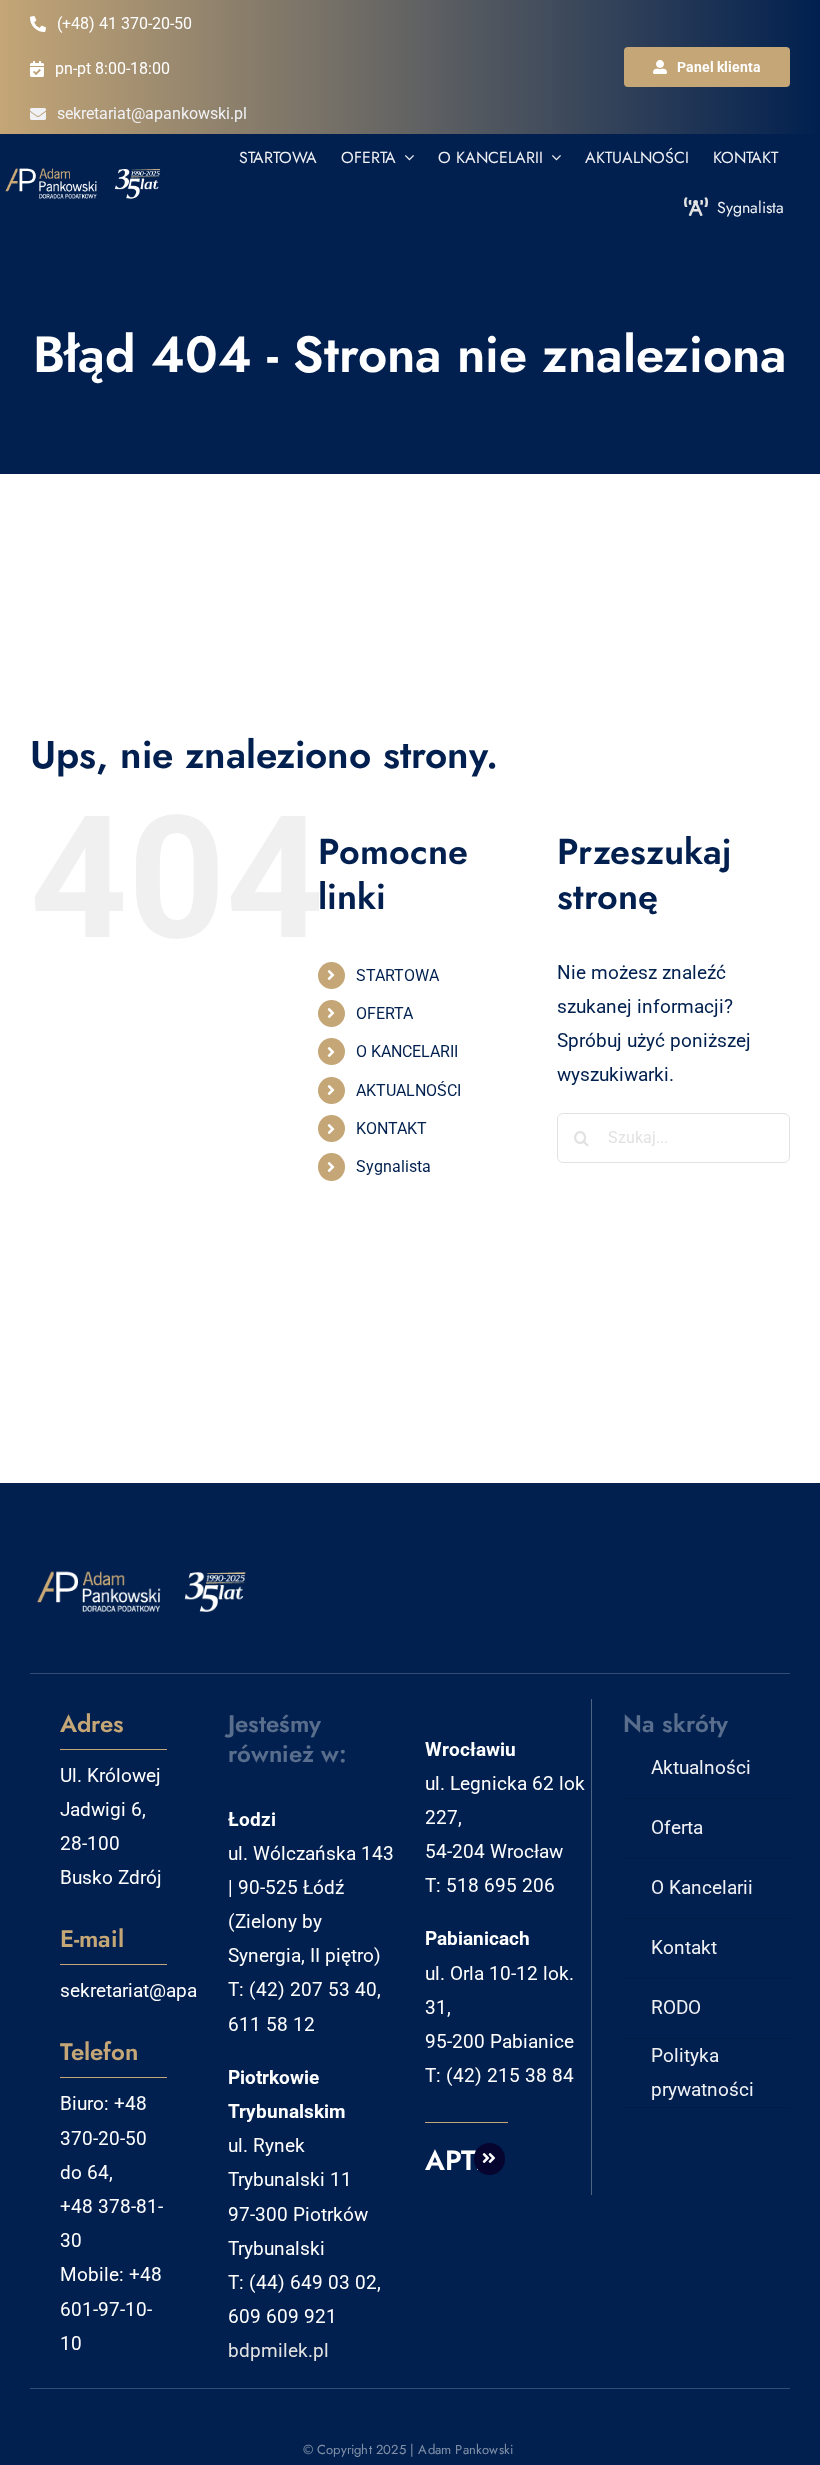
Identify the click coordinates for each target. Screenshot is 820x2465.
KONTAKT (391, 1128)
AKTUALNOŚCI (408, 1090)
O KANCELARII (407, 1051)
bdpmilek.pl (278, 2350)
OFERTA (384, 1013)
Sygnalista (393, 1166)
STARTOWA (397, 975)
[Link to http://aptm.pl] (490, 2159)
